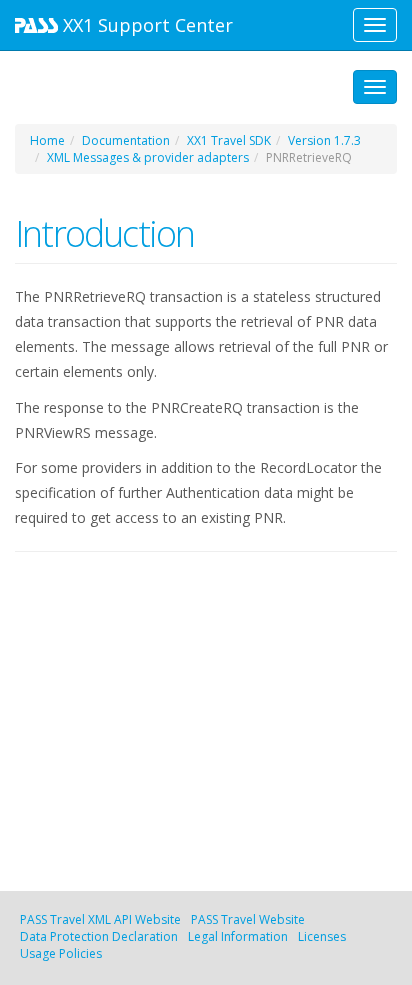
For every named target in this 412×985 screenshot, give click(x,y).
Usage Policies (61, 953)
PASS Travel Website (248, 919)
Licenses (322, 936)
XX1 (145, 25)
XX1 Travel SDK (229, 140)
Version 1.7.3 (324, 140)
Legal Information (238, 936)
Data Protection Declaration (99, 936)
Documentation (126, 140)
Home (47, 140)
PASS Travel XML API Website (100, 919)
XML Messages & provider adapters (148, 157)
